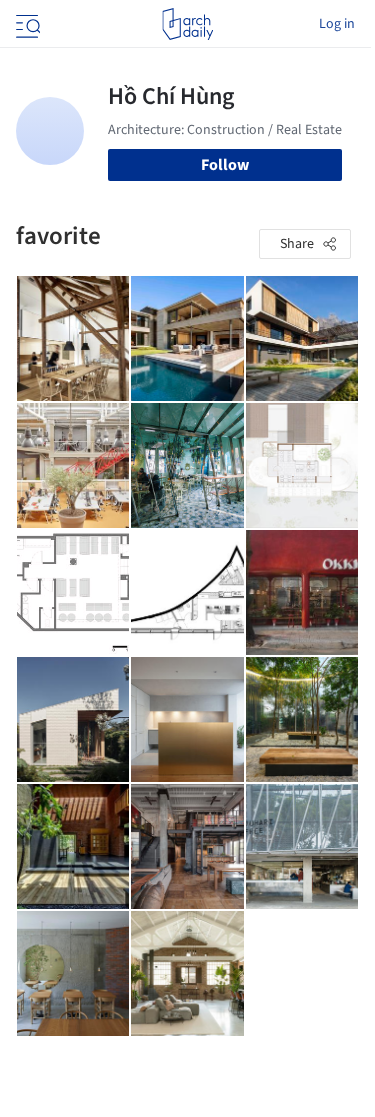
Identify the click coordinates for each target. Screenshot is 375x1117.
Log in (337, 24)
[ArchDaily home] (187, 24)
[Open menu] (26, 24)
